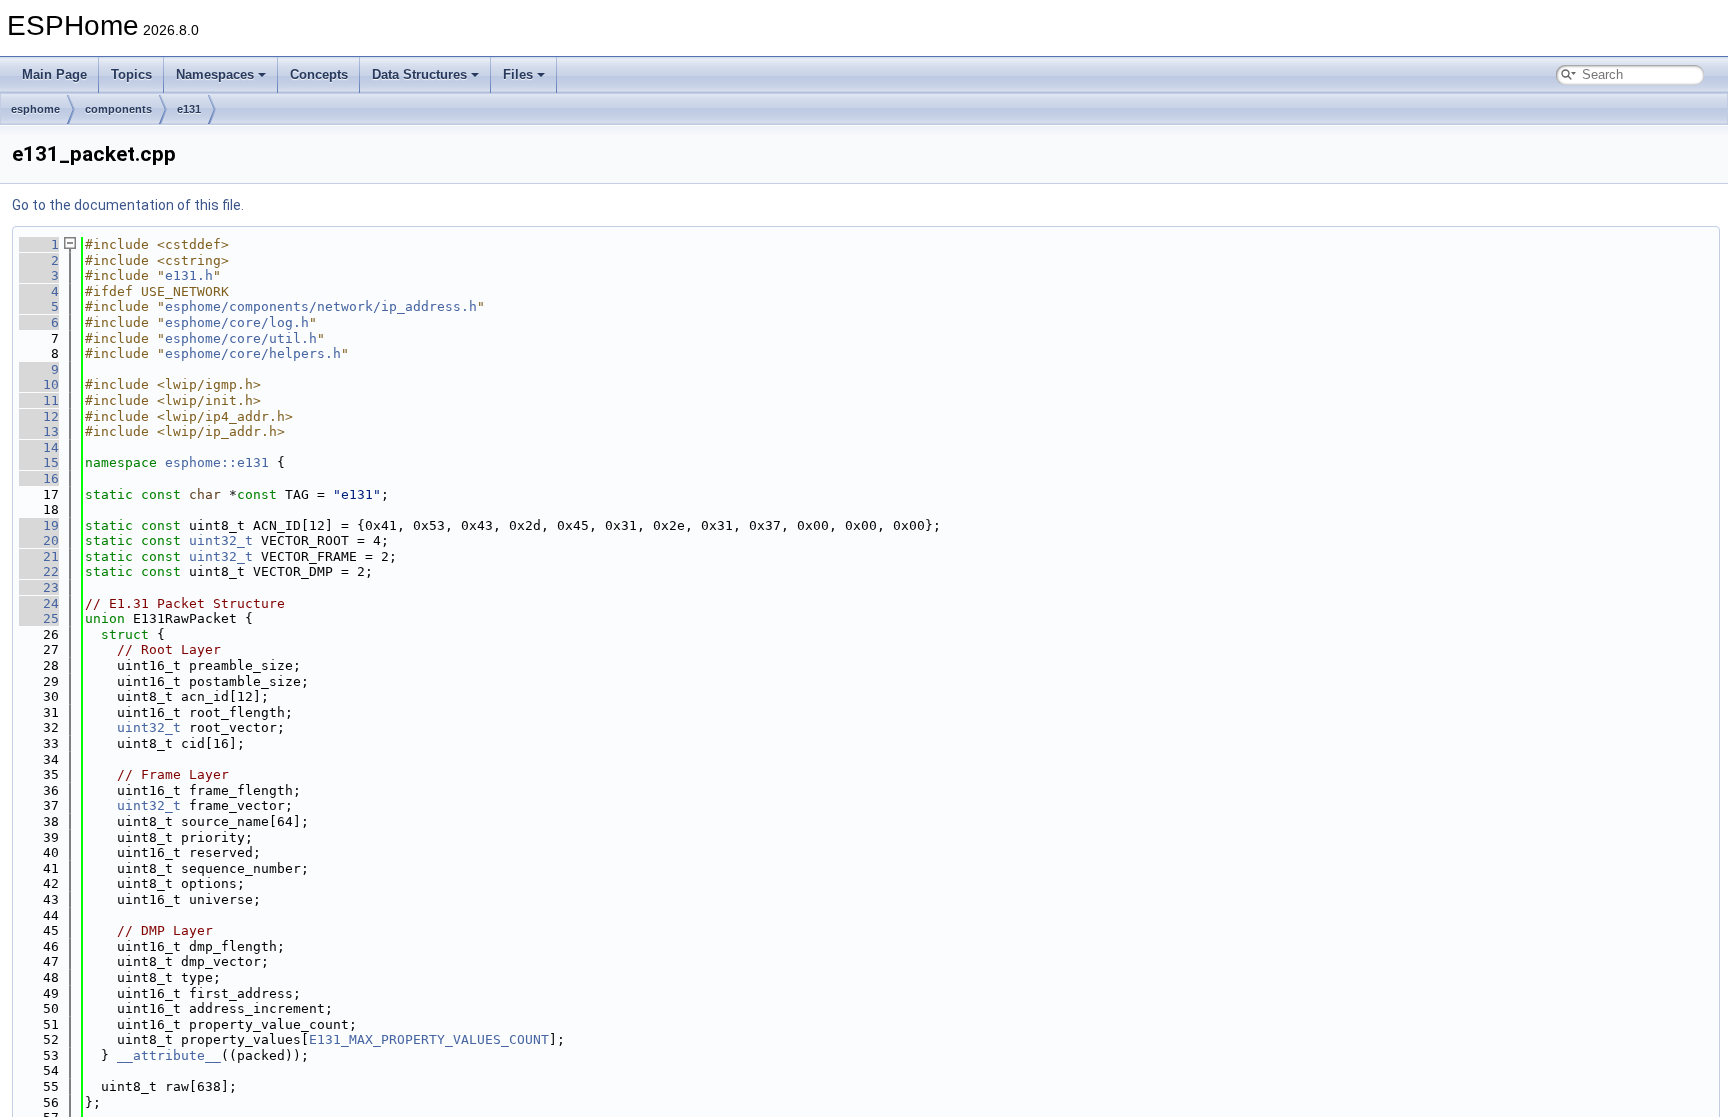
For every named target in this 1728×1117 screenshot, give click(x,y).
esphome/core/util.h (241, 338)
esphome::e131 (217, 462)
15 (39, 462)
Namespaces (215, 74)
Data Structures (419, 74)
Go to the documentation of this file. (128, 205)
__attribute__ (169, 1055)
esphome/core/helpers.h (253, 353)
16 (39, 478)
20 (39, 540)
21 (39, 556)
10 (39, 384)
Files (518, 74)
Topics (131, 74)
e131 (189, 109)
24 (39, 603)
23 (39, 587)
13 (39, 431)
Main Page (54, 74)
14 (39, 447)
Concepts (319, 74)
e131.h (189, 275)
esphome (35, 109)
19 (39, 525)
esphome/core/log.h (237, 322)
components (118, 109)
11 (39, 400)
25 (39, 618)
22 (39, 571)
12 (39, 416)
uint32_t (221, 540)
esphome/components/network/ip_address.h (321, 306)
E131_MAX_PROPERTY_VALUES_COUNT (429, 1039)
